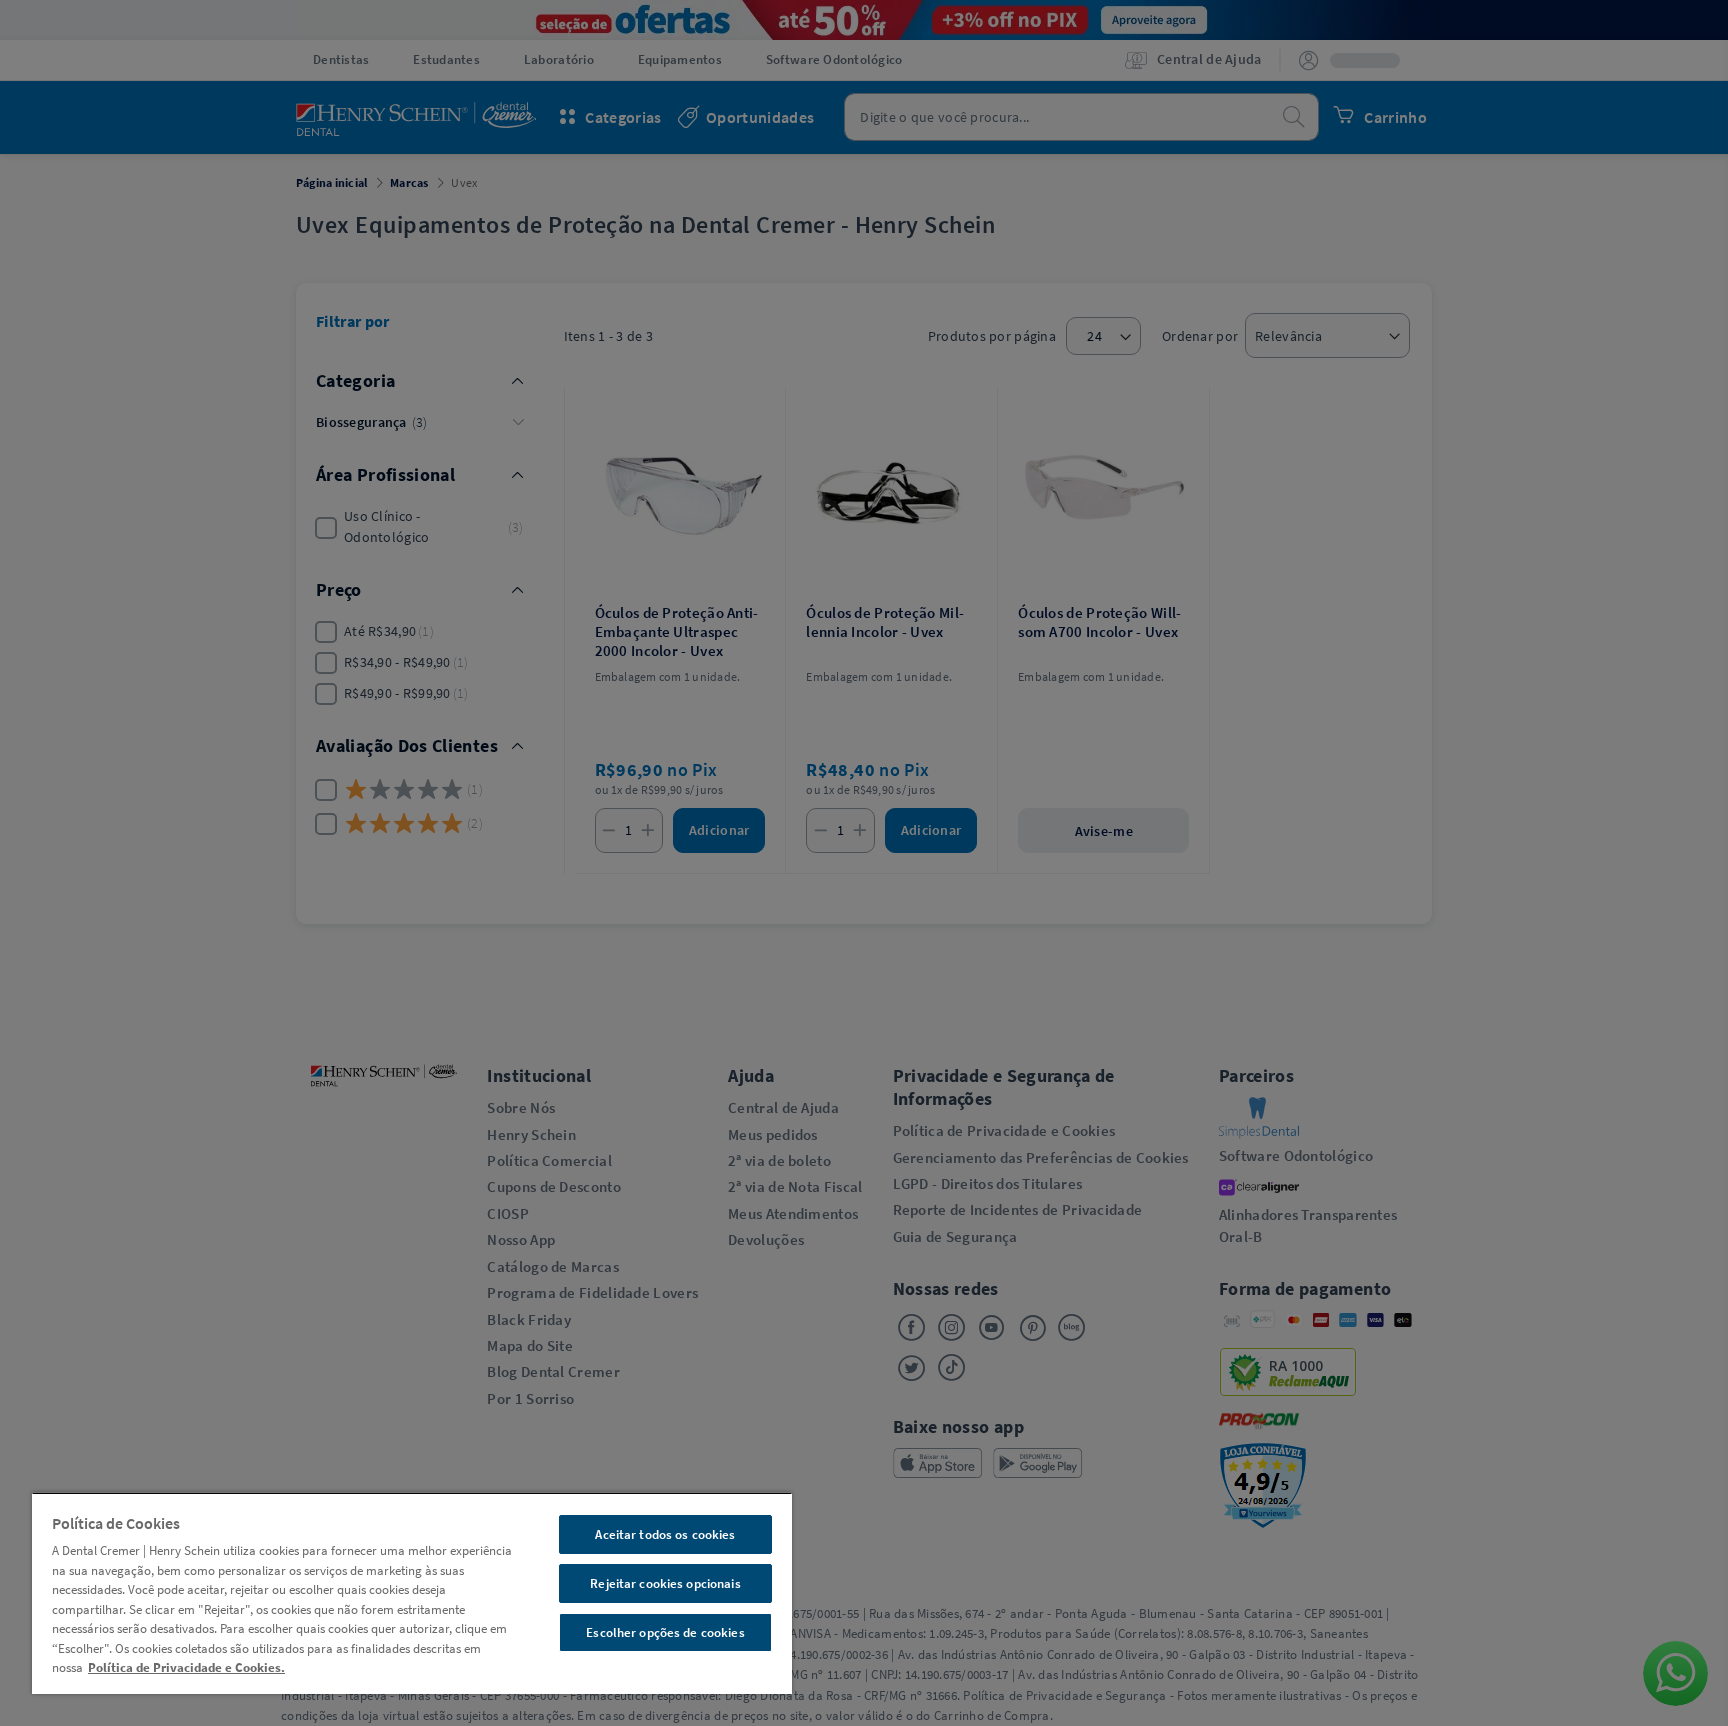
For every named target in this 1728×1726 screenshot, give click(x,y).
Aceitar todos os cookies (665, 1534)
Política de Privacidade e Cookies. (186, 1667)
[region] (412, 1593)
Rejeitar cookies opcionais (665, 1583)
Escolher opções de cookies (665, 1632)
